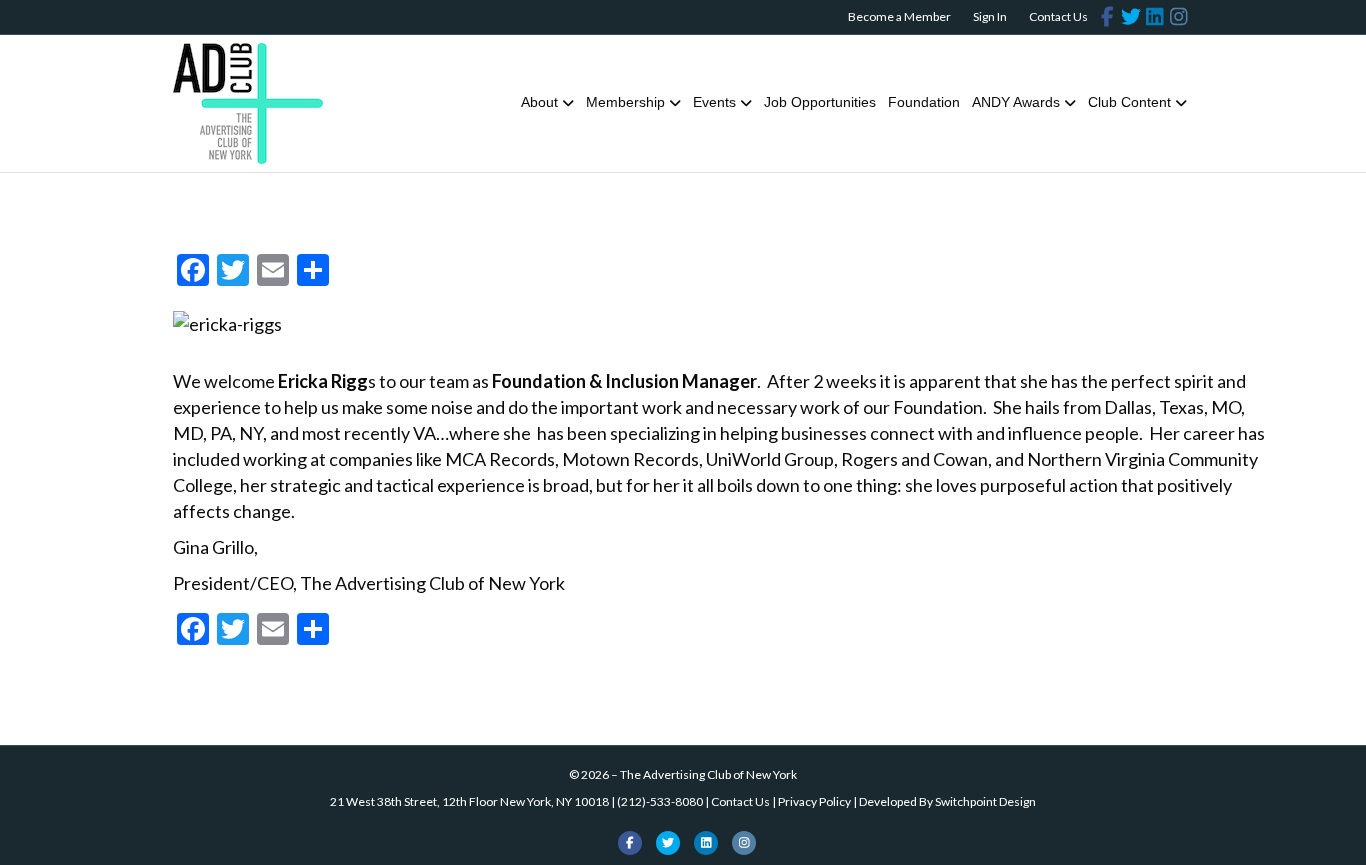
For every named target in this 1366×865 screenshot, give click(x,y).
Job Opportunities (820, 102)
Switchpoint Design (985, 801)
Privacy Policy (814, 801)
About (539, 102)
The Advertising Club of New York (708, 774)
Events (714, 102)
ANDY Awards (1016, 102)
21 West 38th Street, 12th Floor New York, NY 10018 (469, 801)
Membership (625, 102)
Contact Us (1058, 16)
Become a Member (899, 16)
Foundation (924, 102)
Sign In (990, 16)
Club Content (1129, 102)
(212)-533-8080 (660, 801)
